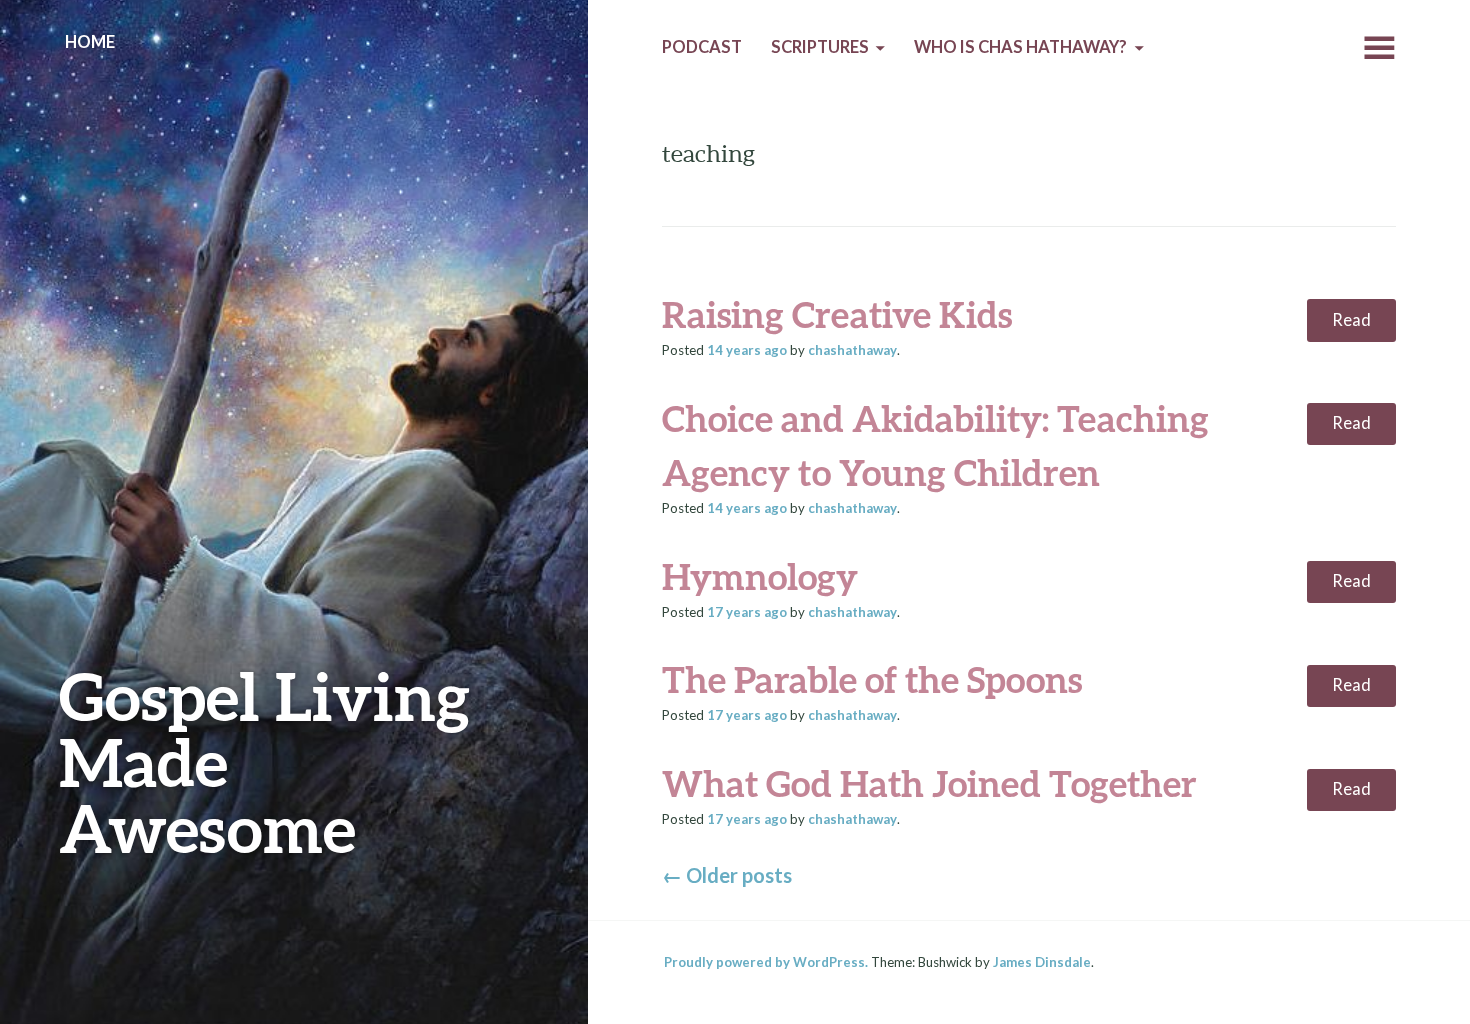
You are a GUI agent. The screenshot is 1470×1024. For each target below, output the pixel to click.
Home (90, 42)
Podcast (702, 47)
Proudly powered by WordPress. (766, 962)
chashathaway (852, 350)
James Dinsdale (1042, 962)
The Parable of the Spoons (872, 679)
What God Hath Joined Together (929, 783)
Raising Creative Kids (837, 314)
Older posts (727, 875)
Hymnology (760, 576)
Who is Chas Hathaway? (1020, 47)
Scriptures (820, 47)
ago (747, 350)
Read (1351, 320)
